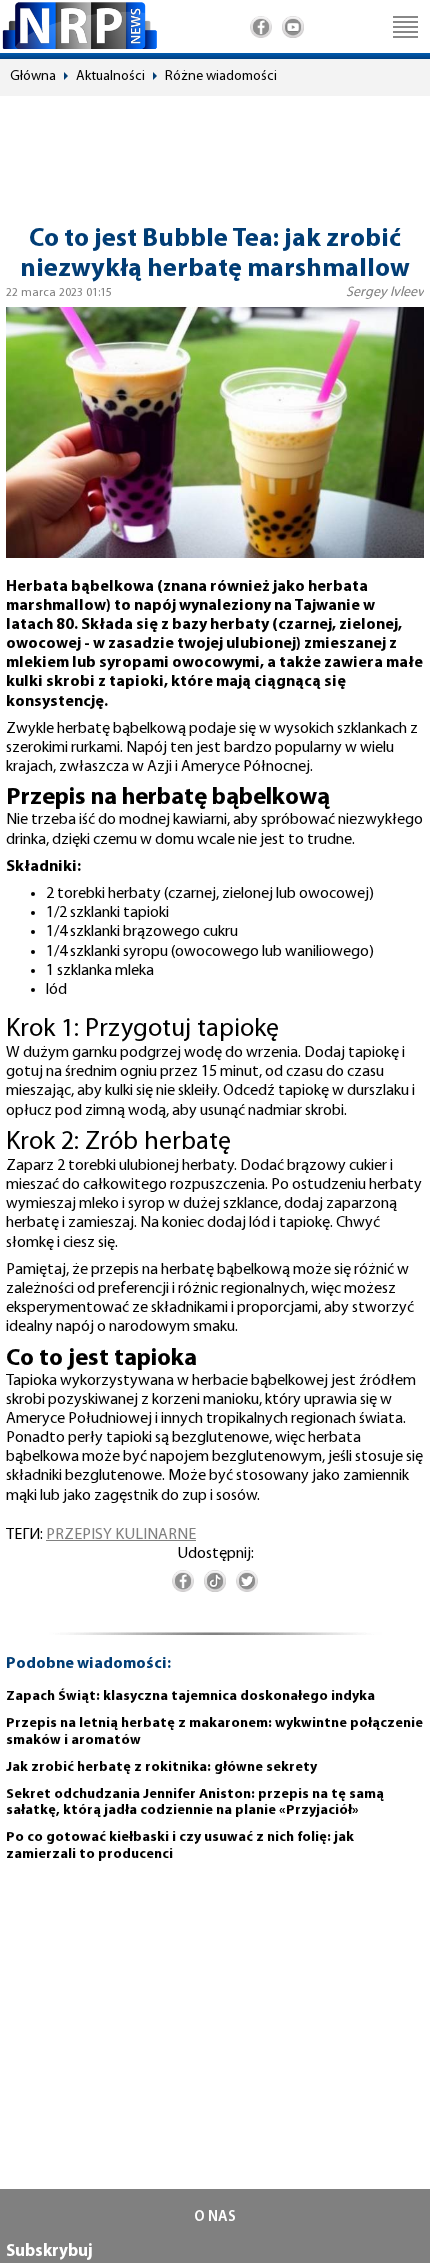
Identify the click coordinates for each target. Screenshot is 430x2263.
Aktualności (110, 76)
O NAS (215, 2217)
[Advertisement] (215, 151)
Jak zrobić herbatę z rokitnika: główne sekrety (161, 1767)
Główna (33, 76)
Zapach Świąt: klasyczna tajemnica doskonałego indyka (190, 1696)
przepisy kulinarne (121, 1535)
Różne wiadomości (221, 76)
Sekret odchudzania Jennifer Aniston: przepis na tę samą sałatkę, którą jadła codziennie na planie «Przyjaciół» (195, 1803)
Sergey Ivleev (385, 292)
